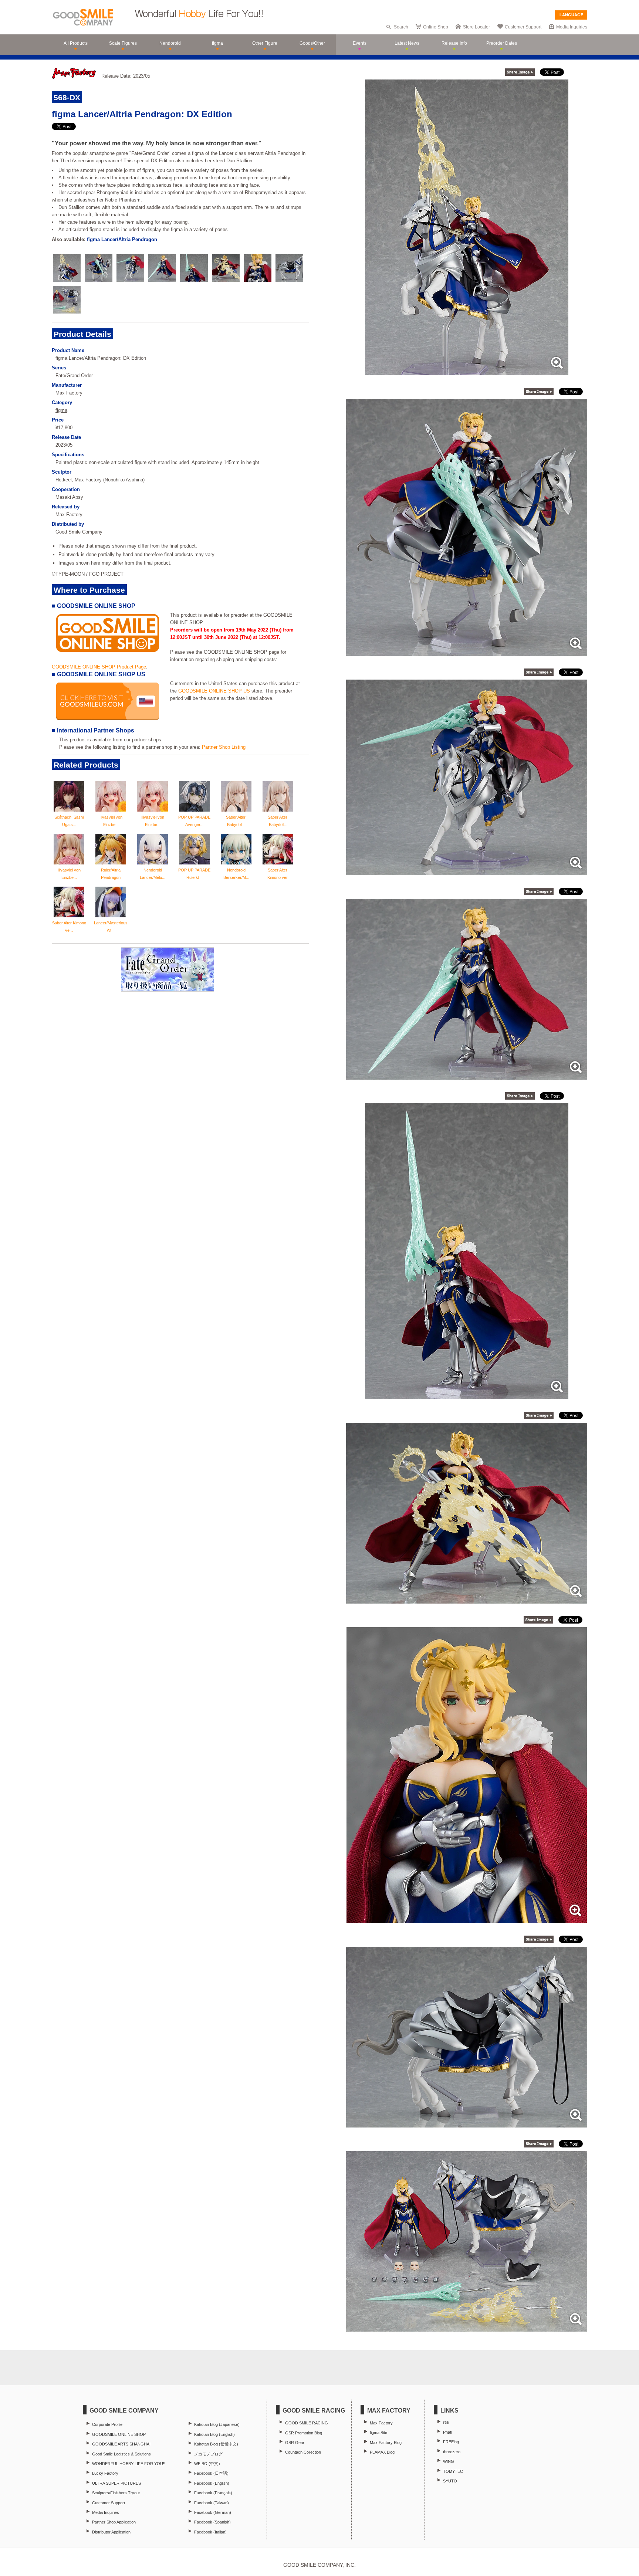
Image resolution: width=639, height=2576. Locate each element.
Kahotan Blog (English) (214, 2434)
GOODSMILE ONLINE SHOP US (214, 691)
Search (401, 27)
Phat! (448, 2432)
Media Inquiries (572, 27)
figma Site (378, 2433)
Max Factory (69, 393)
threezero (452, 2452)
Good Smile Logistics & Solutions (121, 2454)
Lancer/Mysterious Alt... (111, 927)
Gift (446, 2423)
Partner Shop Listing (224, 747)
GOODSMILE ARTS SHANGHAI (121, 2444)
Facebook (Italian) (210, 2532)
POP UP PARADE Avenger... (194, 821)
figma (61, 410)
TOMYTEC (453, 2471)
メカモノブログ (208, 2454)
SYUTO (450, 2481)
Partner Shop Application (114, 2522)
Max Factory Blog (386, 2443)
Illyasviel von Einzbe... (111, 821)
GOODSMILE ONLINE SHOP (119, 2434)
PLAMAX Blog (382, 2452)
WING (449, 2461)
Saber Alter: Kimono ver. (278, 874)
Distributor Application (111, 2532)
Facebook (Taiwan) (212, 2503)
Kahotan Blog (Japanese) (217, 2424)
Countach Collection (303, 2452)
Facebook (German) (213, 2512)
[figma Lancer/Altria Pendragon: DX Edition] (467, 371)
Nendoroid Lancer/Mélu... (153, 874)
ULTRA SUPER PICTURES (116, 2483)
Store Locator (476, 27)
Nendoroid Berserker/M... (236, 874)
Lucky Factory (105, 2473)
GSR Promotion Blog (304, 2433)
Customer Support (523, 27)
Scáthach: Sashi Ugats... (69, 821)
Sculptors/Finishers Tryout (116, 2493)
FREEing (451, 2442)
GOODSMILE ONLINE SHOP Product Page (99, 667)
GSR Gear (295, 2443)
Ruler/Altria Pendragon (111, 874)
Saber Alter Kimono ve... (69, 927)
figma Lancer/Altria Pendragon (122, 239)
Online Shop (436, 27)
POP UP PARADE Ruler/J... (194, 874)
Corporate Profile (107, 2424)
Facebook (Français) (213, 2493)
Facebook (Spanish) (212, 2522)
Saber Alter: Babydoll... (236, 821)
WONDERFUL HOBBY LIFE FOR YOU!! (129, 2464)
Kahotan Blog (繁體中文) (216, 2444)
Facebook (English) (212, 2483)
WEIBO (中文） (208, 2464)
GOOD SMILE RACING (307, 2423)
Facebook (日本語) (211, 2473)
